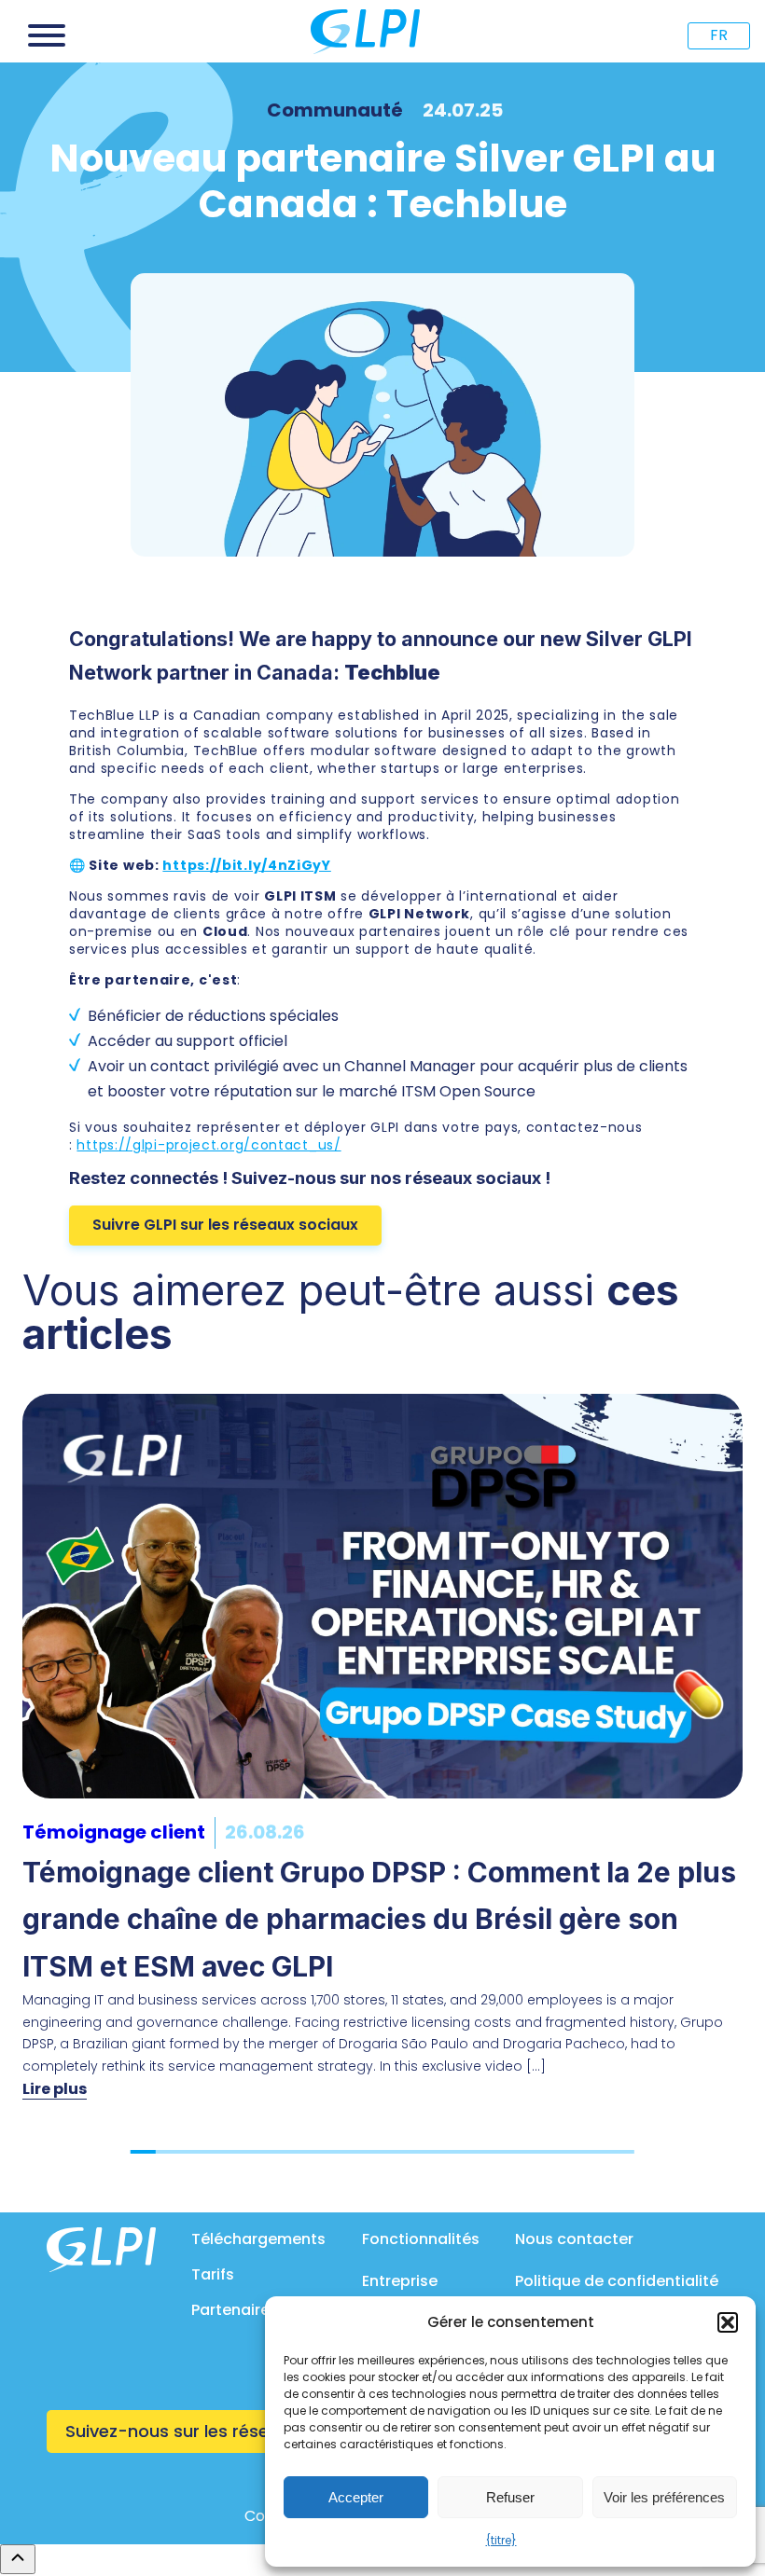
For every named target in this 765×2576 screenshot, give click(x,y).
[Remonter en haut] (18, 2559)
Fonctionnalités (421, 2239)
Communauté (335, 110)
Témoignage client (114, 1832)
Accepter (356, 2497)
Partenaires (235, 2310)
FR (719, 35)
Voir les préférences (664, 2497)
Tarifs (213, 2274)
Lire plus (55, 2089)
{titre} (501, 2540)
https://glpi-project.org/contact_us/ (209, 1145)
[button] (728, 2322)
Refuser (510, 2497)
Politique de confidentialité (617, 2281)
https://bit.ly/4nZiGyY (246, 865)
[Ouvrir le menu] (47, 35)
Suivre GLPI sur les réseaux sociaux (225, 1225)
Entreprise (400, 2281)
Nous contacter (574, 2239)
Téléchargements (258, 2239)
